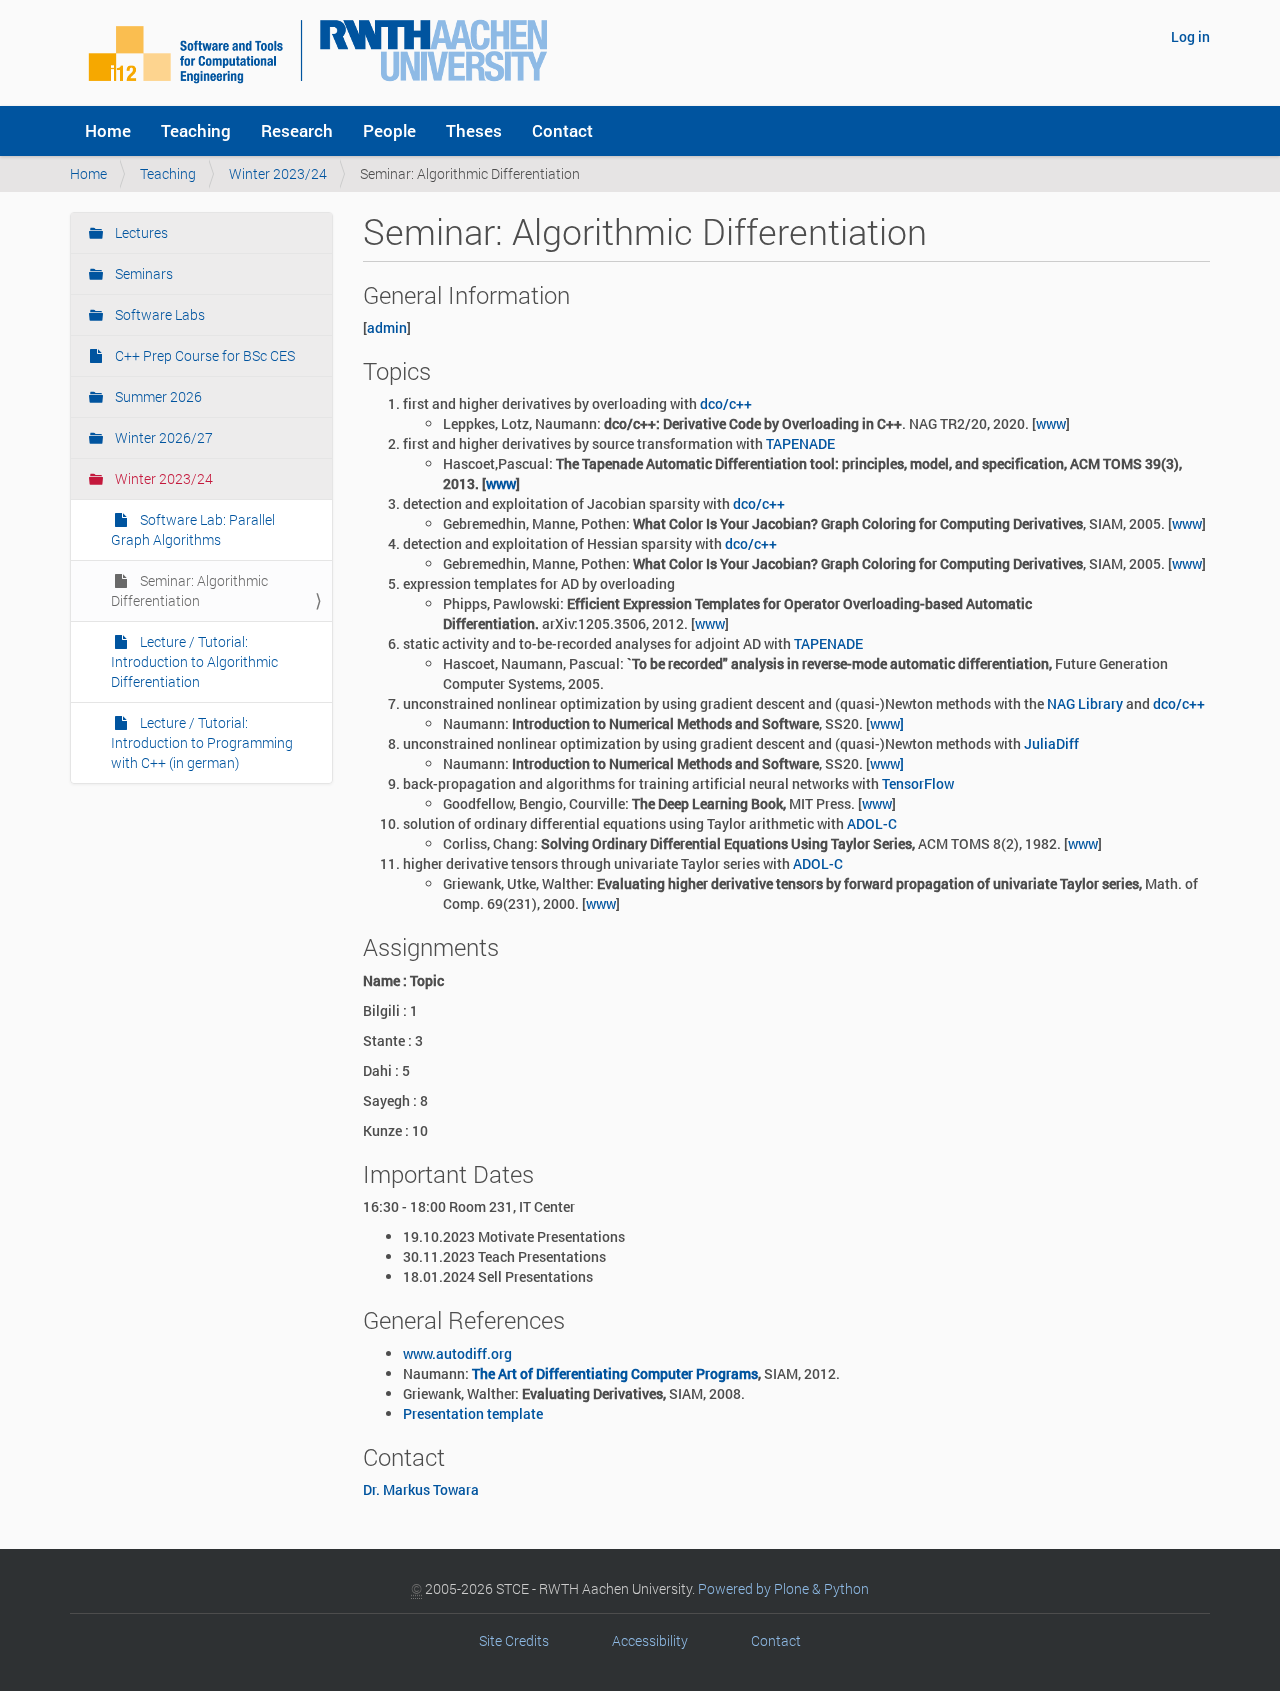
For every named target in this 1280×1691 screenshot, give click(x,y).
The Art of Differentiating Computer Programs (615, 1373)
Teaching (196, 130)
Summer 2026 (157, 396)
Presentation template (473, 1413)
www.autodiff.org (457, 1353)
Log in (1190, 36)
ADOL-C (872, 823)
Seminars (142, 273)
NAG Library (1085, 703)
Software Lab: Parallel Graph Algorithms (193, 529)
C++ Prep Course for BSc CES (203, 355)
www (1051, 423)
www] (887, 723)
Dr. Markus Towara (421, 1489)
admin (387, 327)
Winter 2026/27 (162, 437)
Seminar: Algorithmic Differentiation (189, 590)
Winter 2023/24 (278, 173)
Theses (474, 130)
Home (108, 130)
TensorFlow (918, 783)
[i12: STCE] (318, 50)
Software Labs (158, 314)
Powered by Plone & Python (783, 1588)
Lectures (140, 232)
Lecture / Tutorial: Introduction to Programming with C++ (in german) (202, 742)
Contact (562, 130)
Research (297, 130)
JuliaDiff (1051, 743)
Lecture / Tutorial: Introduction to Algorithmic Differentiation (194, 661)
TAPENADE (800, 443)
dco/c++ (726, 403)
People (389, 130)
